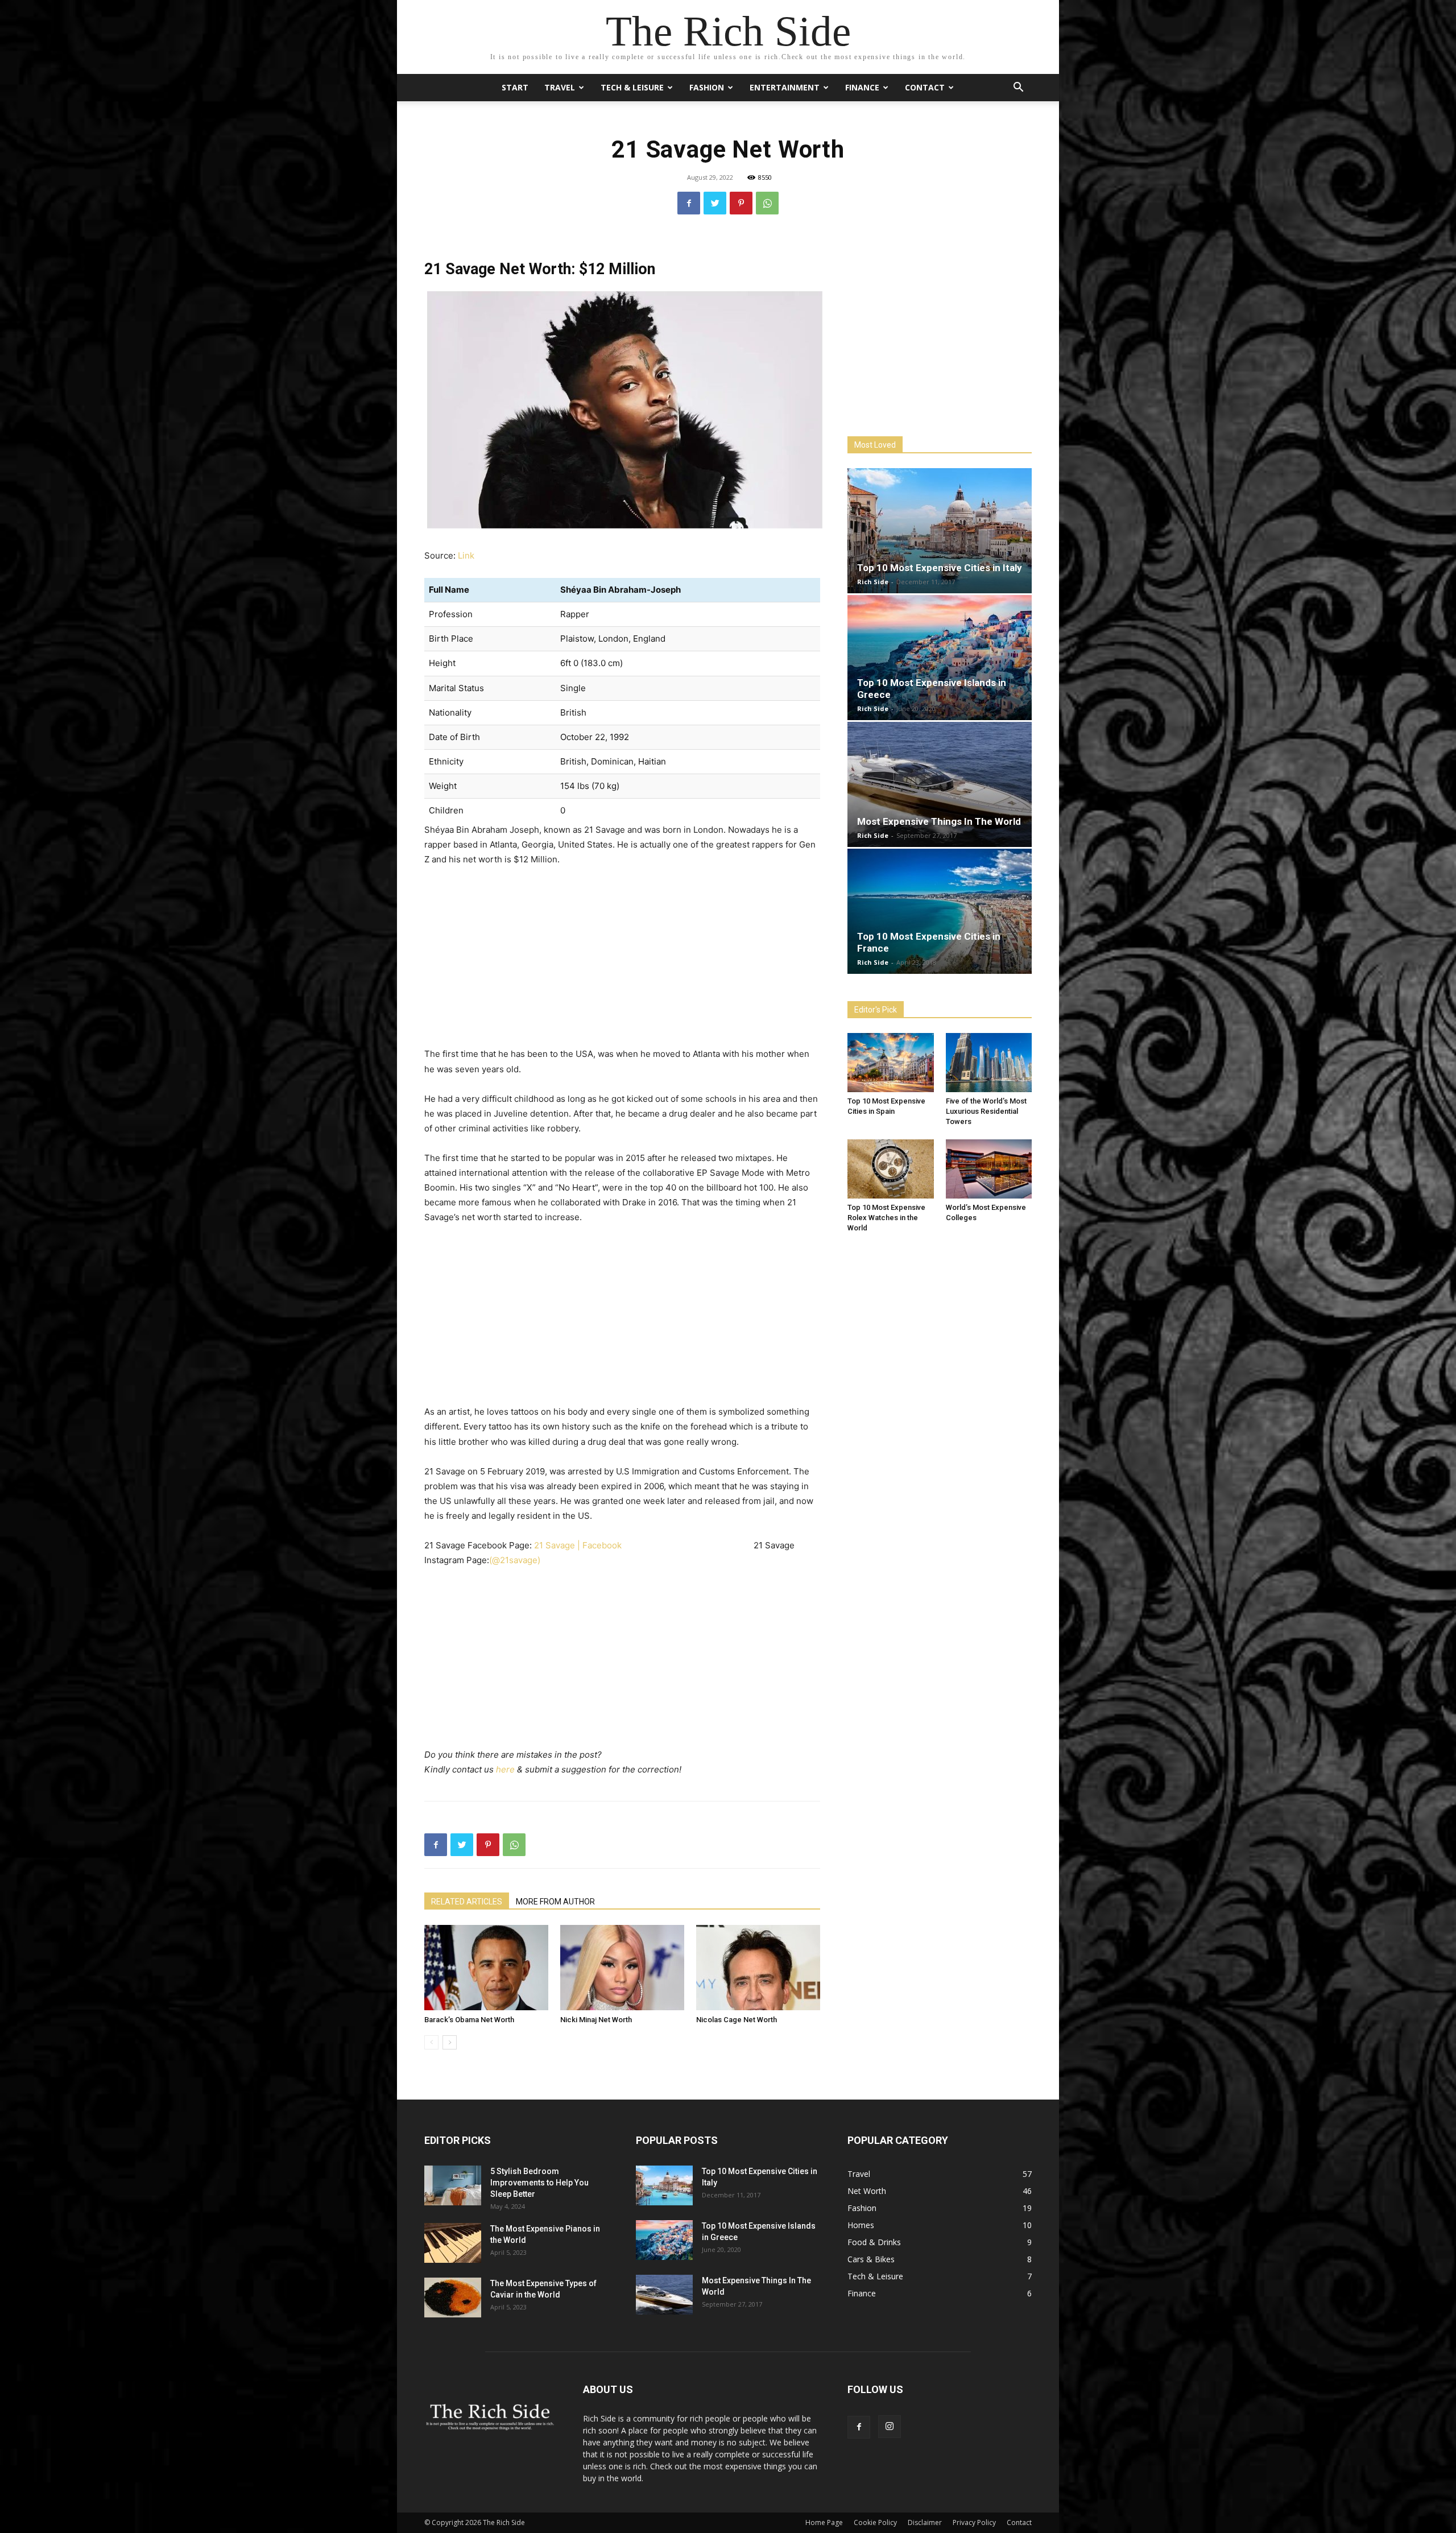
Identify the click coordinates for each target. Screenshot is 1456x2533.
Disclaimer (925, 2522)
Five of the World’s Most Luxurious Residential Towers (986, 1111)
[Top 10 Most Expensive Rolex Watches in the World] (891, 1169)
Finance (862, 87)
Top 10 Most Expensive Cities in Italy (940, 568)
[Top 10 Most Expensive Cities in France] (940, 911)
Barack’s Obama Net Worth (469, 2020)
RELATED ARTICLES (467, 1902)
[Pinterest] (741, 203)
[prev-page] (431, 2042)
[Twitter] (715, 203)
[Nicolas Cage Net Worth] (758, 1968)
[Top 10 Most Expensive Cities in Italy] (940, 531)
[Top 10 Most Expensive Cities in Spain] (891, 1063)
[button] (1018, 88)
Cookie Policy (875, 2522)
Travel (560, 87)
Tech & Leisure (632, 87)
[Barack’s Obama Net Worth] (486, 1968)
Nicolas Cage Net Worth (737, 2020)
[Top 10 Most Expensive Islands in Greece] (940, 658)
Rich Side (873, 582)
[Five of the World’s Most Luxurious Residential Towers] (989, 1063)
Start (515, 87)
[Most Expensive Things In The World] (940, 784)
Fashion (707, 87)
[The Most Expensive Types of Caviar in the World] (453, 2298)
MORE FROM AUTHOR (555, 1902)
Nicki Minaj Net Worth (596, 2020)
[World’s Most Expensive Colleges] (989, 1169)
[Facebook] (689, 203)
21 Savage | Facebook (578, 1545)
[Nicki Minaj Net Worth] (622, 1968)
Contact (925, 87)
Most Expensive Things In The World (939, 821)
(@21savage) (515, 1560)
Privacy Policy (974, 2522)
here (506, 1769)
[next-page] (450, 2042)
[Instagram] (890, 2427)
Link (466, 555)
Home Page (824, 2522)
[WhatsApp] (767, 203)
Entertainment (785, 87)
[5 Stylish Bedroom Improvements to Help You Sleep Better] (453, 2185)
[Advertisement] (622, 961)
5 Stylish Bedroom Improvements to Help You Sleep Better (539, 2183)
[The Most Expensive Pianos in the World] (453, 2243)
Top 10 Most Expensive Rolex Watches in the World (886, 1218)
